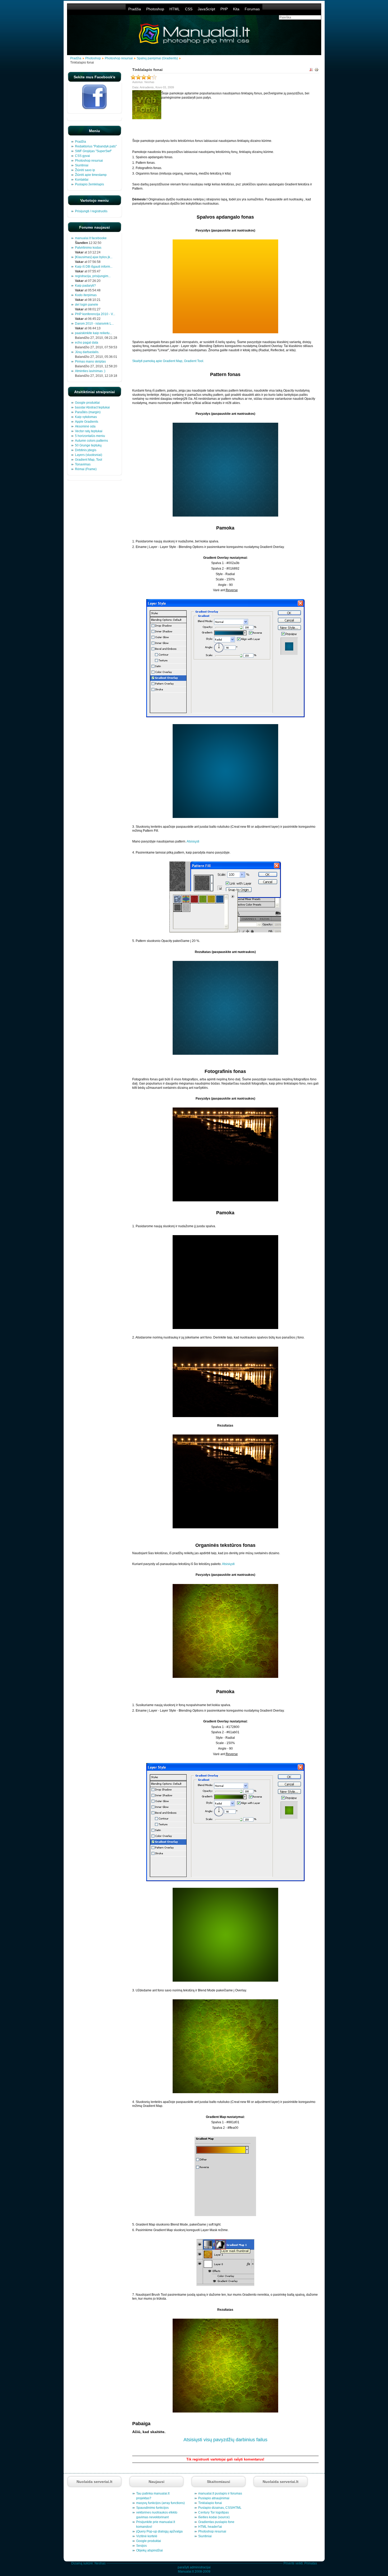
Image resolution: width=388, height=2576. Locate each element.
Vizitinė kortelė (147, 2536)
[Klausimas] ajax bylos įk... (94, 257)
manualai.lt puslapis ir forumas (220, 2493)
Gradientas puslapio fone (216, 2522)
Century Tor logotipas (214, 2512)
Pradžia (135, 9)
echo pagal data (87, 343)
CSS (189, 9)
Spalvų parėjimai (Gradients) (157, 58)
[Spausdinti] (316, 70)
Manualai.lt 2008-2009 (194, 2572)
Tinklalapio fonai (210, 2503)
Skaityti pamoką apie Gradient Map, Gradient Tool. (168, 361)
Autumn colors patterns (91, 441)
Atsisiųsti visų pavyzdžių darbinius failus (225, 2440)
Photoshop (155, 9)
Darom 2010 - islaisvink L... (94, 324)
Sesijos (141, 2546)
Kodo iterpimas (86, 295)
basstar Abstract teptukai (92, 407)
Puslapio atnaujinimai (214, 2498)
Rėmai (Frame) (86, 469)
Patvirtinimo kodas (88, 248)
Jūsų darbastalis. (87, 352)
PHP (224, 9)
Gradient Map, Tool (89, 460)
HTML (175, 9)
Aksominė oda (85, 426)
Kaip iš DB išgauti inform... (94, 267)
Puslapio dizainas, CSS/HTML (220, 2508)
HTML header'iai (210, 2527)
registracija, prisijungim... (93, 276)
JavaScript (206, 9)
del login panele (87, 305)
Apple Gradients (87, 422)
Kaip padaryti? (85, 286)
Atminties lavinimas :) (90, 371)
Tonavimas (83, 464)
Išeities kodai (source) (214, 2517)
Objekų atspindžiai (150, 2550)
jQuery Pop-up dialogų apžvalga (159, 2531)
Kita (236, 9)
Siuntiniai (205, 2536)
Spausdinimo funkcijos (152, 2508)
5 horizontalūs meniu (90, 436)
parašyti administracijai (194, 2567)
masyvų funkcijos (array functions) (160, 2503)
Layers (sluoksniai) (89, 455)
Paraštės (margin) (88, 412)
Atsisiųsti (193, 841)
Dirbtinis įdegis (86, 450)
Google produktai (87, 403)
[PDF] (311, 70)
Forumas (252, 9)
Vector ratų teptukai (89, 431)
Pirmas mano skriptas (90, 362)
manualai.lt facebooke (91, 238)
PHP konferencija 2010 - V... (95, 314)
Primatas (311, 2563)
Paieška (310, 2449)
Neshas (100, 2563)
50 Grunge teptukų (88, 445)
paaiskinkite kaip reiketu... (93, 333)
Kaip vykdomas (86, 417)
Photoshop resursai (119, 58)
